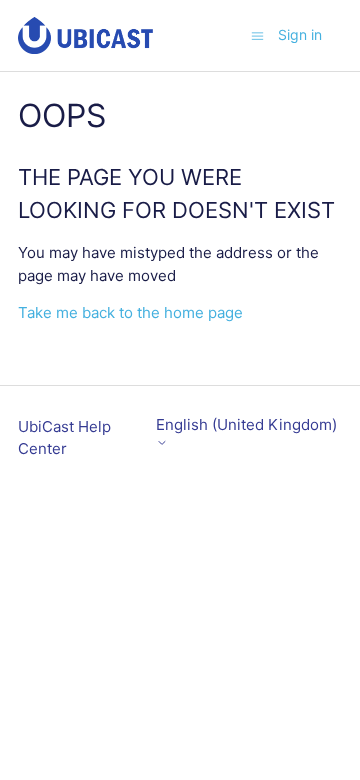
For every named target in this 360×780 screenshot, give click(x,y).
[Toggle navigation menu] (257, 34)
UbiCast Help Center (64, 438)
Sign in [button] (300, 34)
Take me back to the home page (130, 312)
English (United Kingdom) (246, 425)
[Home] (85, 35)
